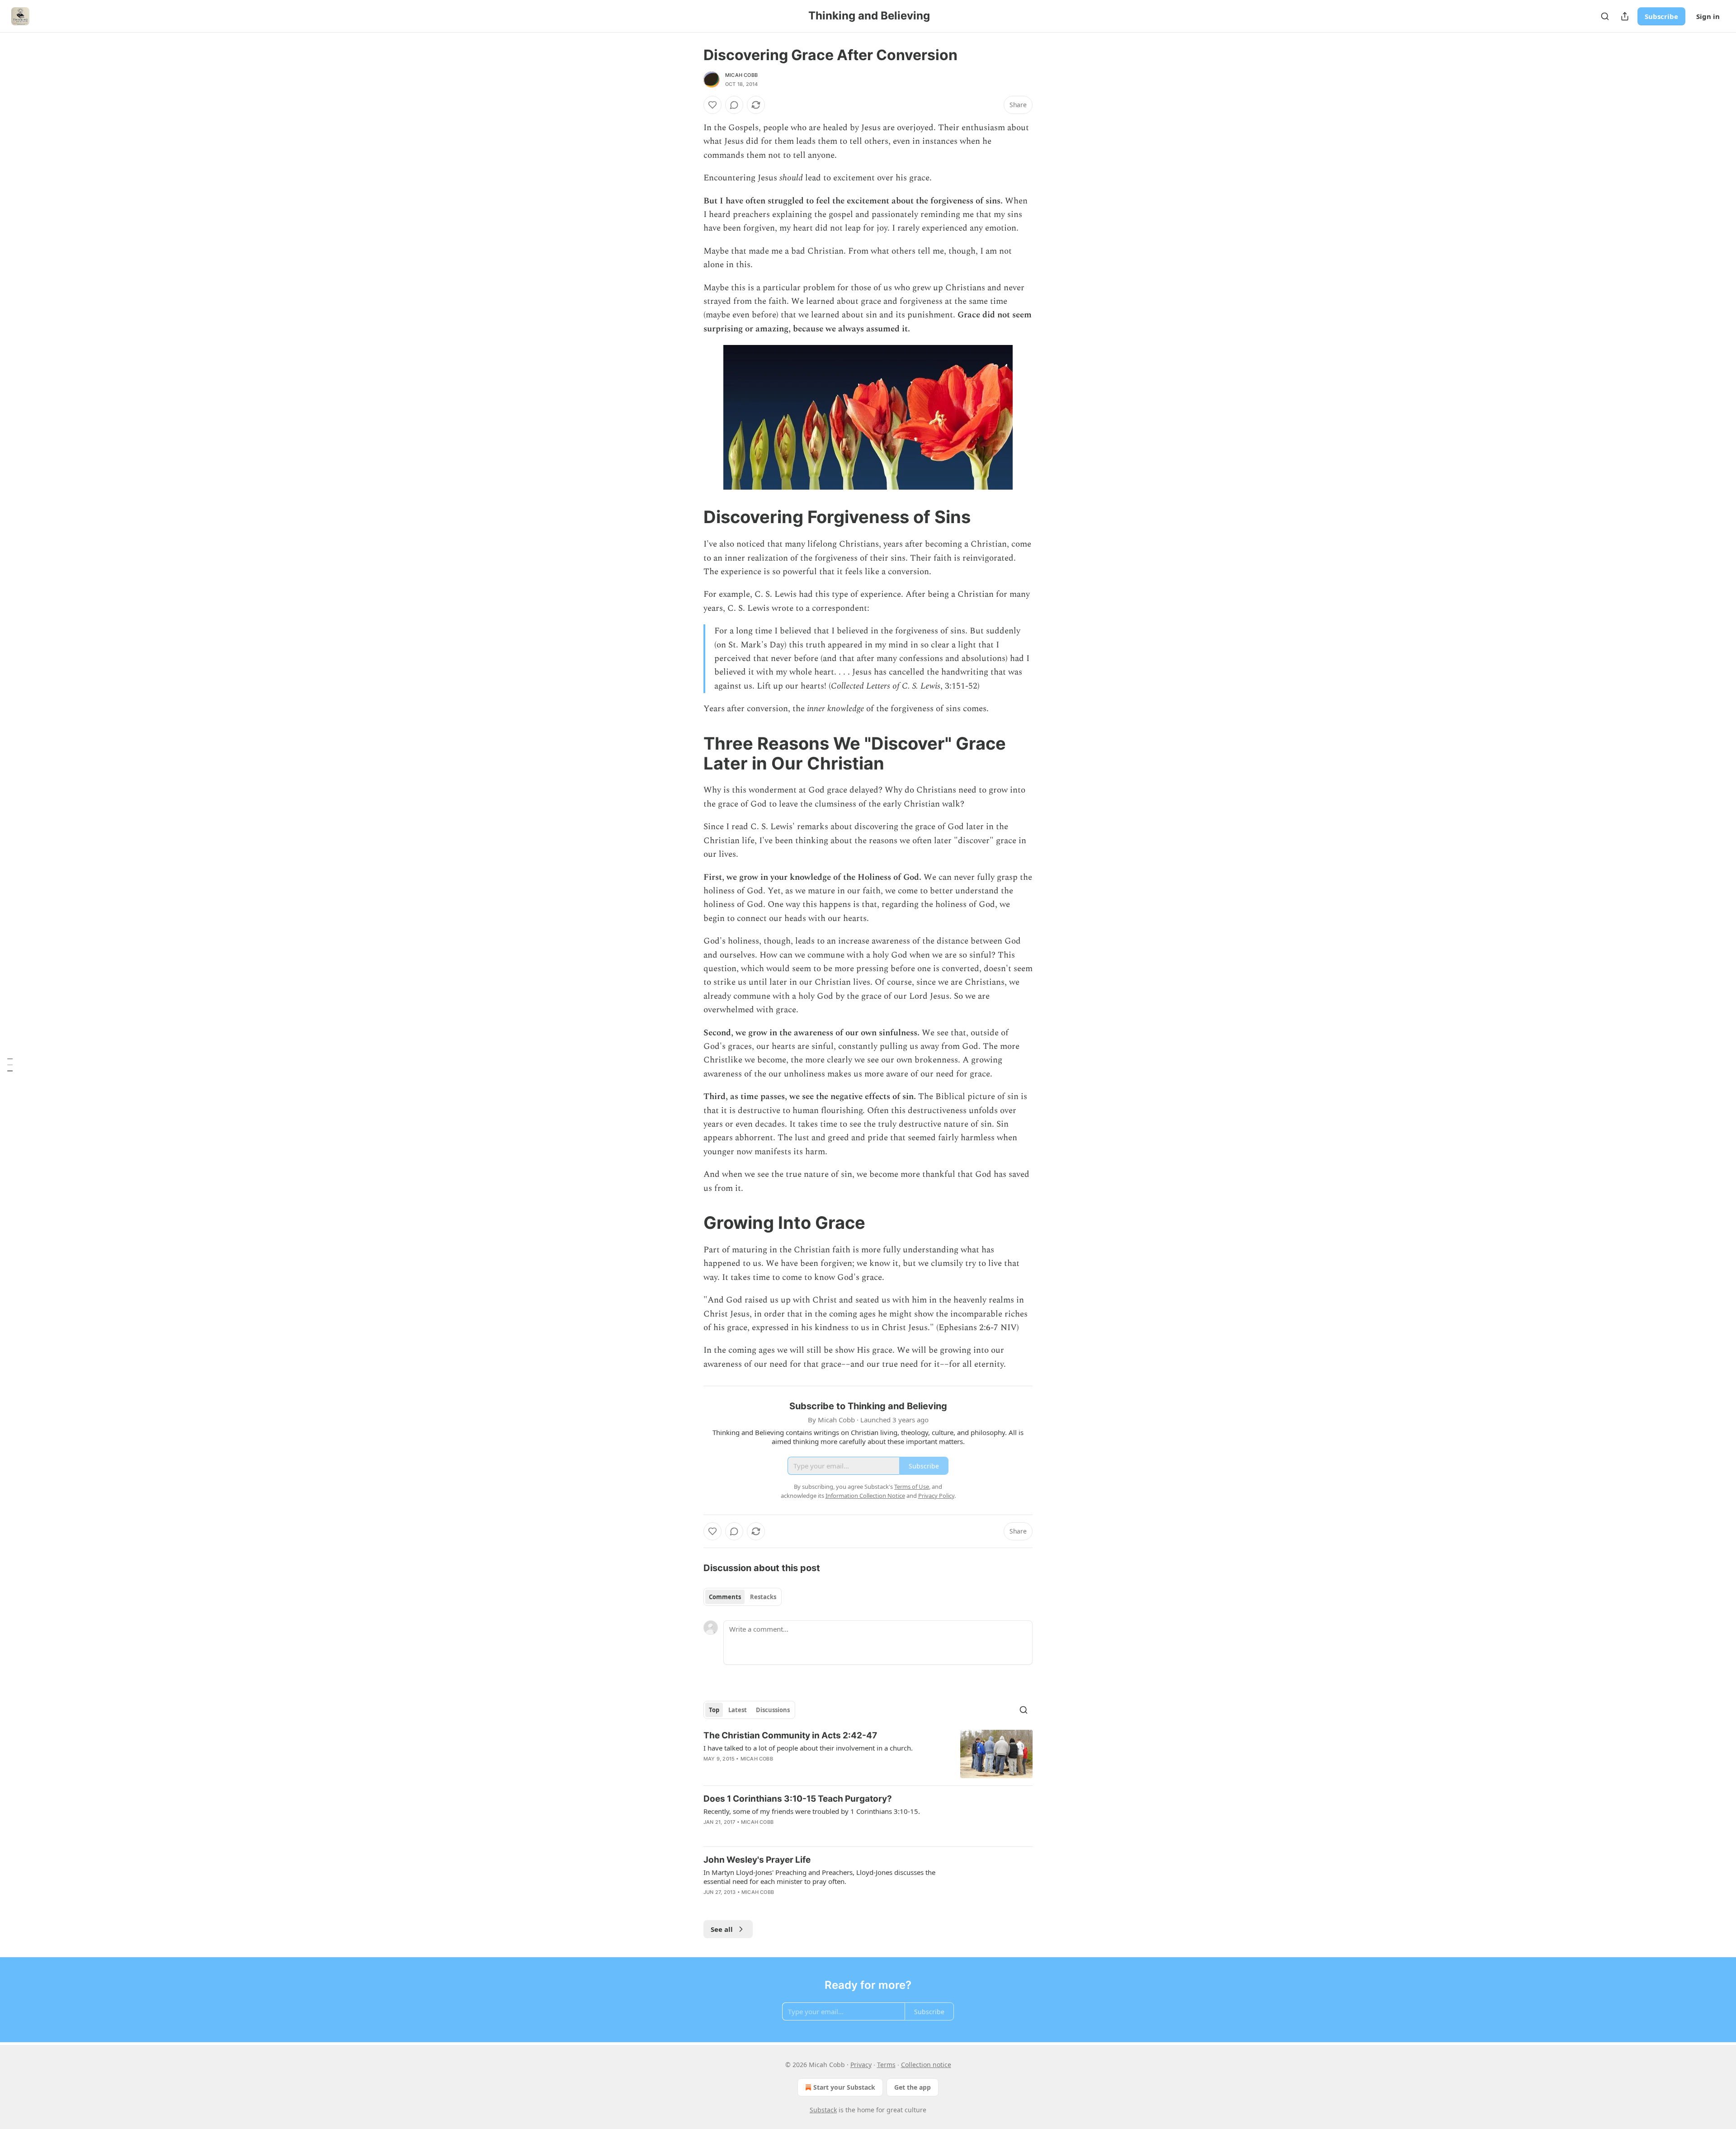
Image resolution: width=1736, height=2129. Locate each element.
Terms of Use (912, 1487)
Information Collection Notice (865, 1496)
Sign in (1708, 16)
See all (722, 1929)
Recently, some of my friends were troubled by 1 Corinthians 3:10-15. (812, 1811)
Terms (886, 2065)
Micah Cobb (741, 75)
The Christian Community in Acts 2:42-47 (790, 1735)
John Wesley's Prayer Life (757, 1860)
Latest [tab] (738, 1710)
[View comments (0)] (734, 105)
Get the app (913, 2087)
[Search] (1605, 16)
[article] (868, 1754)
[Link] (691, 517)
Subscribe (1661, 16)
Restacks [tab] (763, 1597)
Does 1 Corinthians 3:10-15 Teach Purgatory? (798, 1799)
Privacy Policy (936, 1496)
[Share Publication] (1625, 16)
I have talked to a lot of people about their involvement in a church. (808, 1748)
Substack (823, 2110)
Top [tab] (714, 1710)
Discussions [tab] (773, 1710)
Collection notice (926, 2065)
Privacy (861, 2065)
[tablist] (743, 1597)
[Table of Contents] (10, 1065)
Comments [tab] (725, 1597)
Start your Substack (844, 2087)
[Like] (712, 105)
